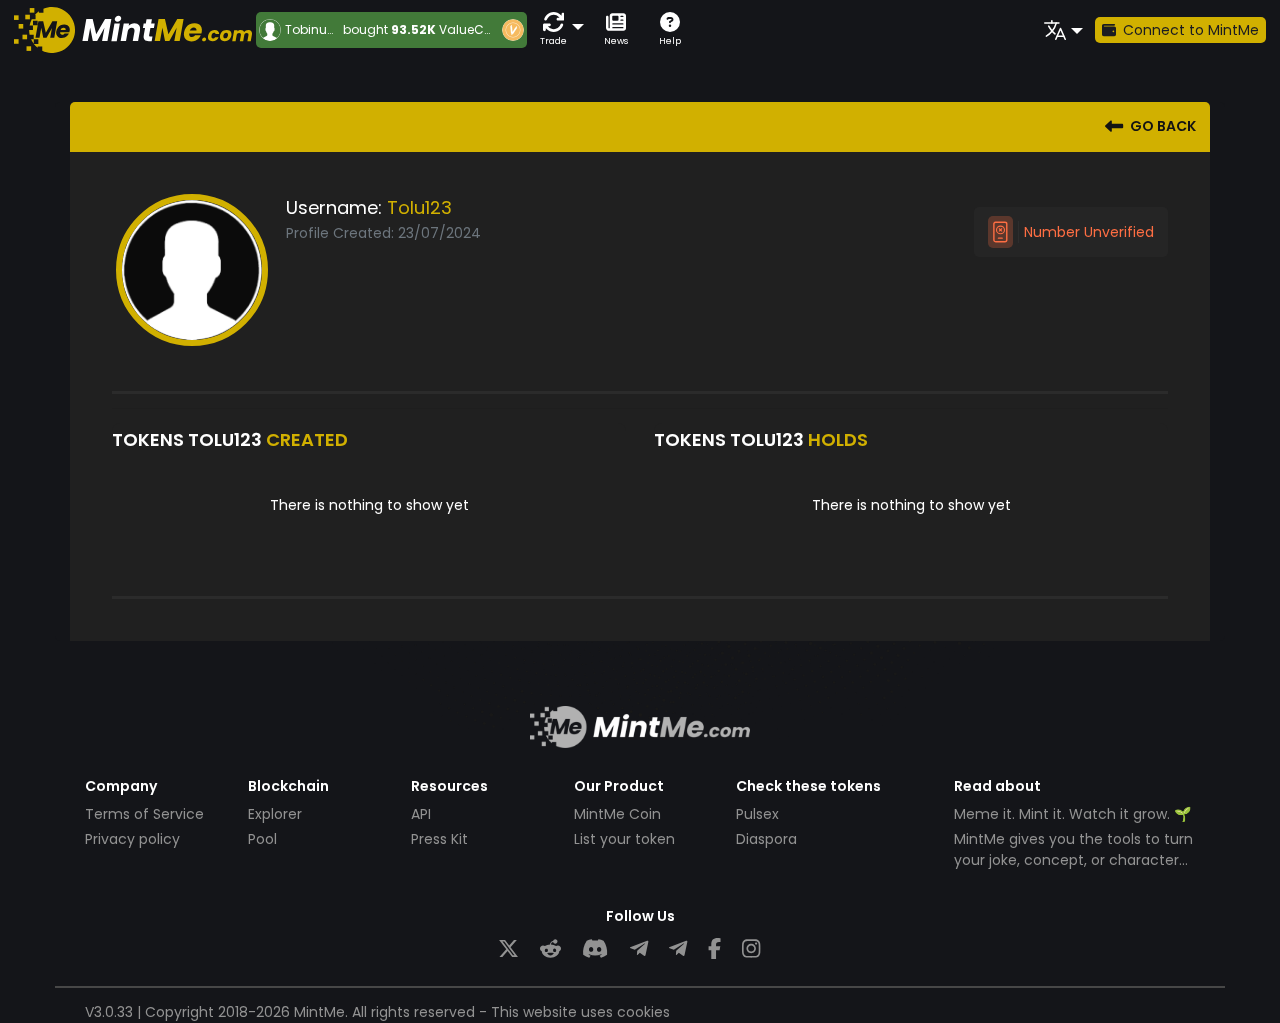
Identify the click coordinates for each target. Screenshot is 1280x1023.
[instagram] (751, 949)
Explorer (275, 814)
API (421, 814)
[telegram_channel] (678, 949)
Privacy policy (132, 839)
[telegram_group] (639, 949)
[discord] (595, 949)
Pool (262, 839)
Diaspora (766, 839)
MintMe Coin (617, 814)
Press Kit (439, 839)
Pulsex (757, 814)
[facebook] (714, 949)
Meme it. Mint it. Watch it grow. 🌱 (1072, 814)
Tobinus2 (313, 30)
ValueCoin (471, 29)
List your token (624, 839)
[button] (558, 29)
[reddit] (550, 949)
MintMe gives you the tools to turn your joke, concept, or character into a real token (1073, 860)
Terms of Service (144, 814)
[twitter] (508, 949)
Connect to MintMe (1191, 30)
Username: (334, 207)
